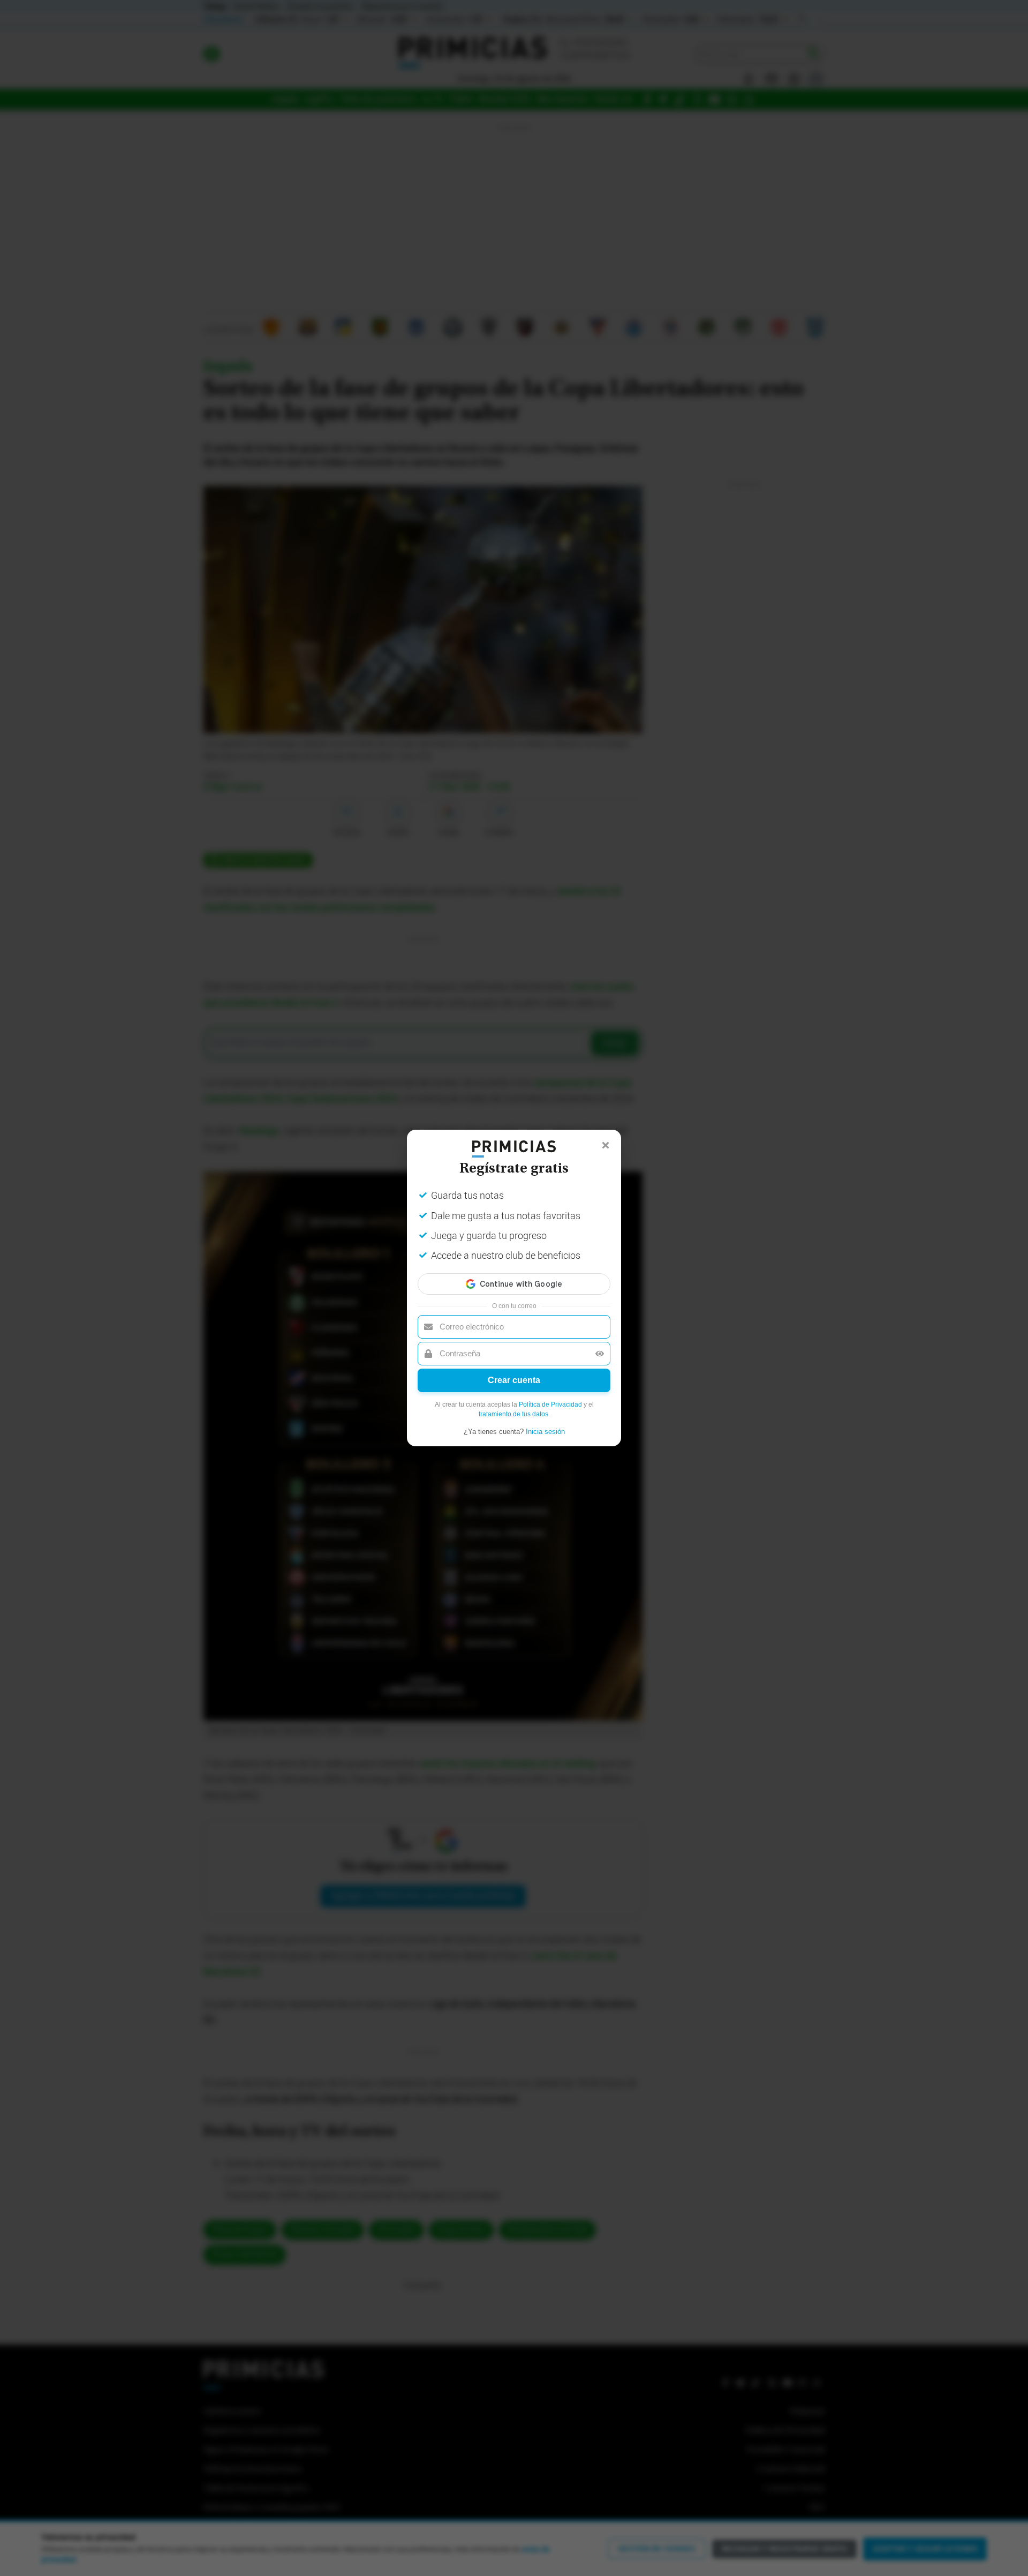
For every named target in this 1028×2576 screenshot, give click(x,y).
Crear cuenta (514, 1380)
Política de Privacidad (550, 1405)
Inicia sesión (545, 1432)
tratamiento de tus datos (513, 1414)
